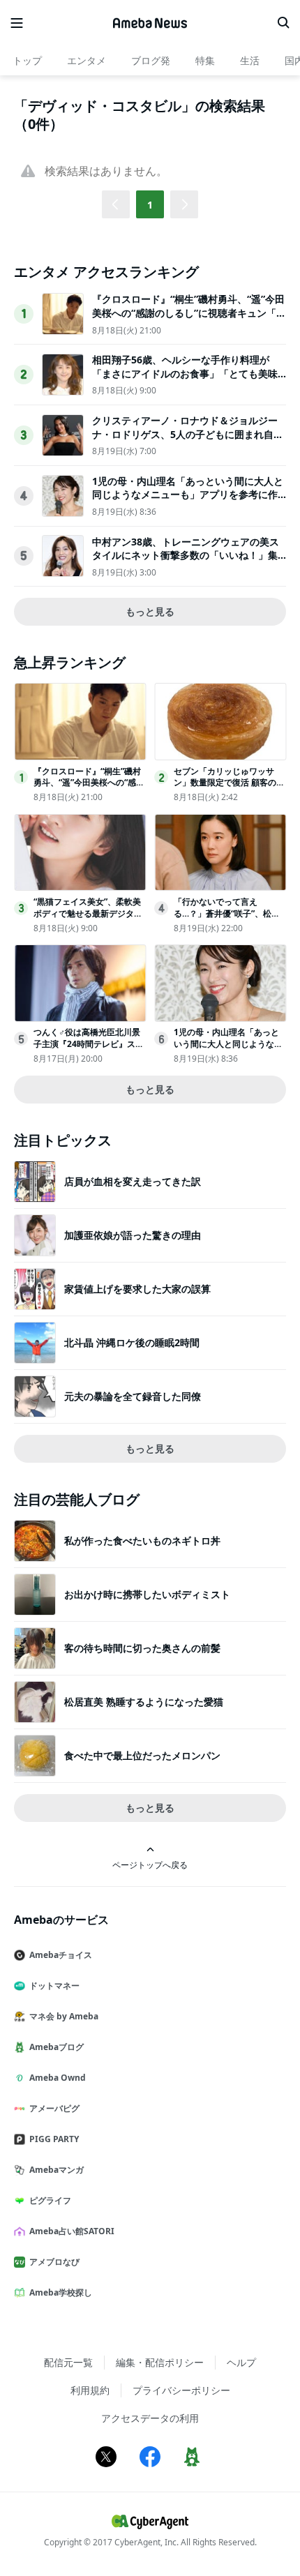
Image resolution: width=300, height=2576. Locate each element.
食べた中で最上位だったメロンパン (142, 1755)
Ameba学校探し (61, 2292)
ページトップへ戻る (150, 1865)
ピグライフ (50, 2200)
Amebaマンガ (57, 2170)
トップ (27, 60)
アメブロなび (54, 2262)
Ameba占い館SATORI (72, 2231)
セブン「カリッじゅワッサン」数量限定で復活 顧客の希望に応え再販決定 (229, 783)
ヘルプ (241, 2362)
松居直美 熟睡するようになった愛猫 (144, 1702)
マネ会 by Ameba (64, 2016)
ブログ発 (151, 60)
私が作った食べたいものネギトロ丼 (142, 1541)
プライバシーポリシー (181, 2390)
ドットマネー (54, 1986)
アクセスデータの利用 (150, 2418)
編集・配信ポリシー (160, 2362)
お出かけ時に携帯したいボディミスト (147, 1594)
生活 (250, 60)
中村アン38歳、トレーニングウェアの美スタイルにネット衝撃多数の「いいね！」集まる (186, 555)
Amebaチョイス (61, 1955)
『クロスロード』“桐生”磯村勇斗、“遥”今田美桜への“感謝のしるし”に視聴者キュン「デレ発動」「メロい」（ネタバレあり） (189, 312)
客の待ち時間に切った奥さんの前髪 (142, 1648)
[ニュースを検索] (283, 23)
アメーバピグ (54, 2108)
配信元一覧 (68, 2362)
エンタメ (87, 60)
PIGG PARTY (54, 2139)
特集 (205, 60)
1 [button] (150, 205)
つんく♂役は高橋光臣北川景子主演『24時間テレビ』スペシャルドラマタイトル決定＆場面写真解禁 (89, 1049)
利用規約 (90, 2390)
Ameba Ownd (58, 2078)
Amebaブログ (57, 2047)
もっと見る (150, 611)
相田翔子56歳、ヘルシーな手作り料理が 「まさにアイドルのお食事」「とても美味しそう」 (185, 373)
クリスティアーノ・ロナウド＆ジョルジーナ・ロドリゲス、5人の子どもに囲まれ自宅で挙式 (188, 434)
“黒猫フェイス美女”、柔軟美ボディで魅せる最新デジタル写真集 (88, 913)
